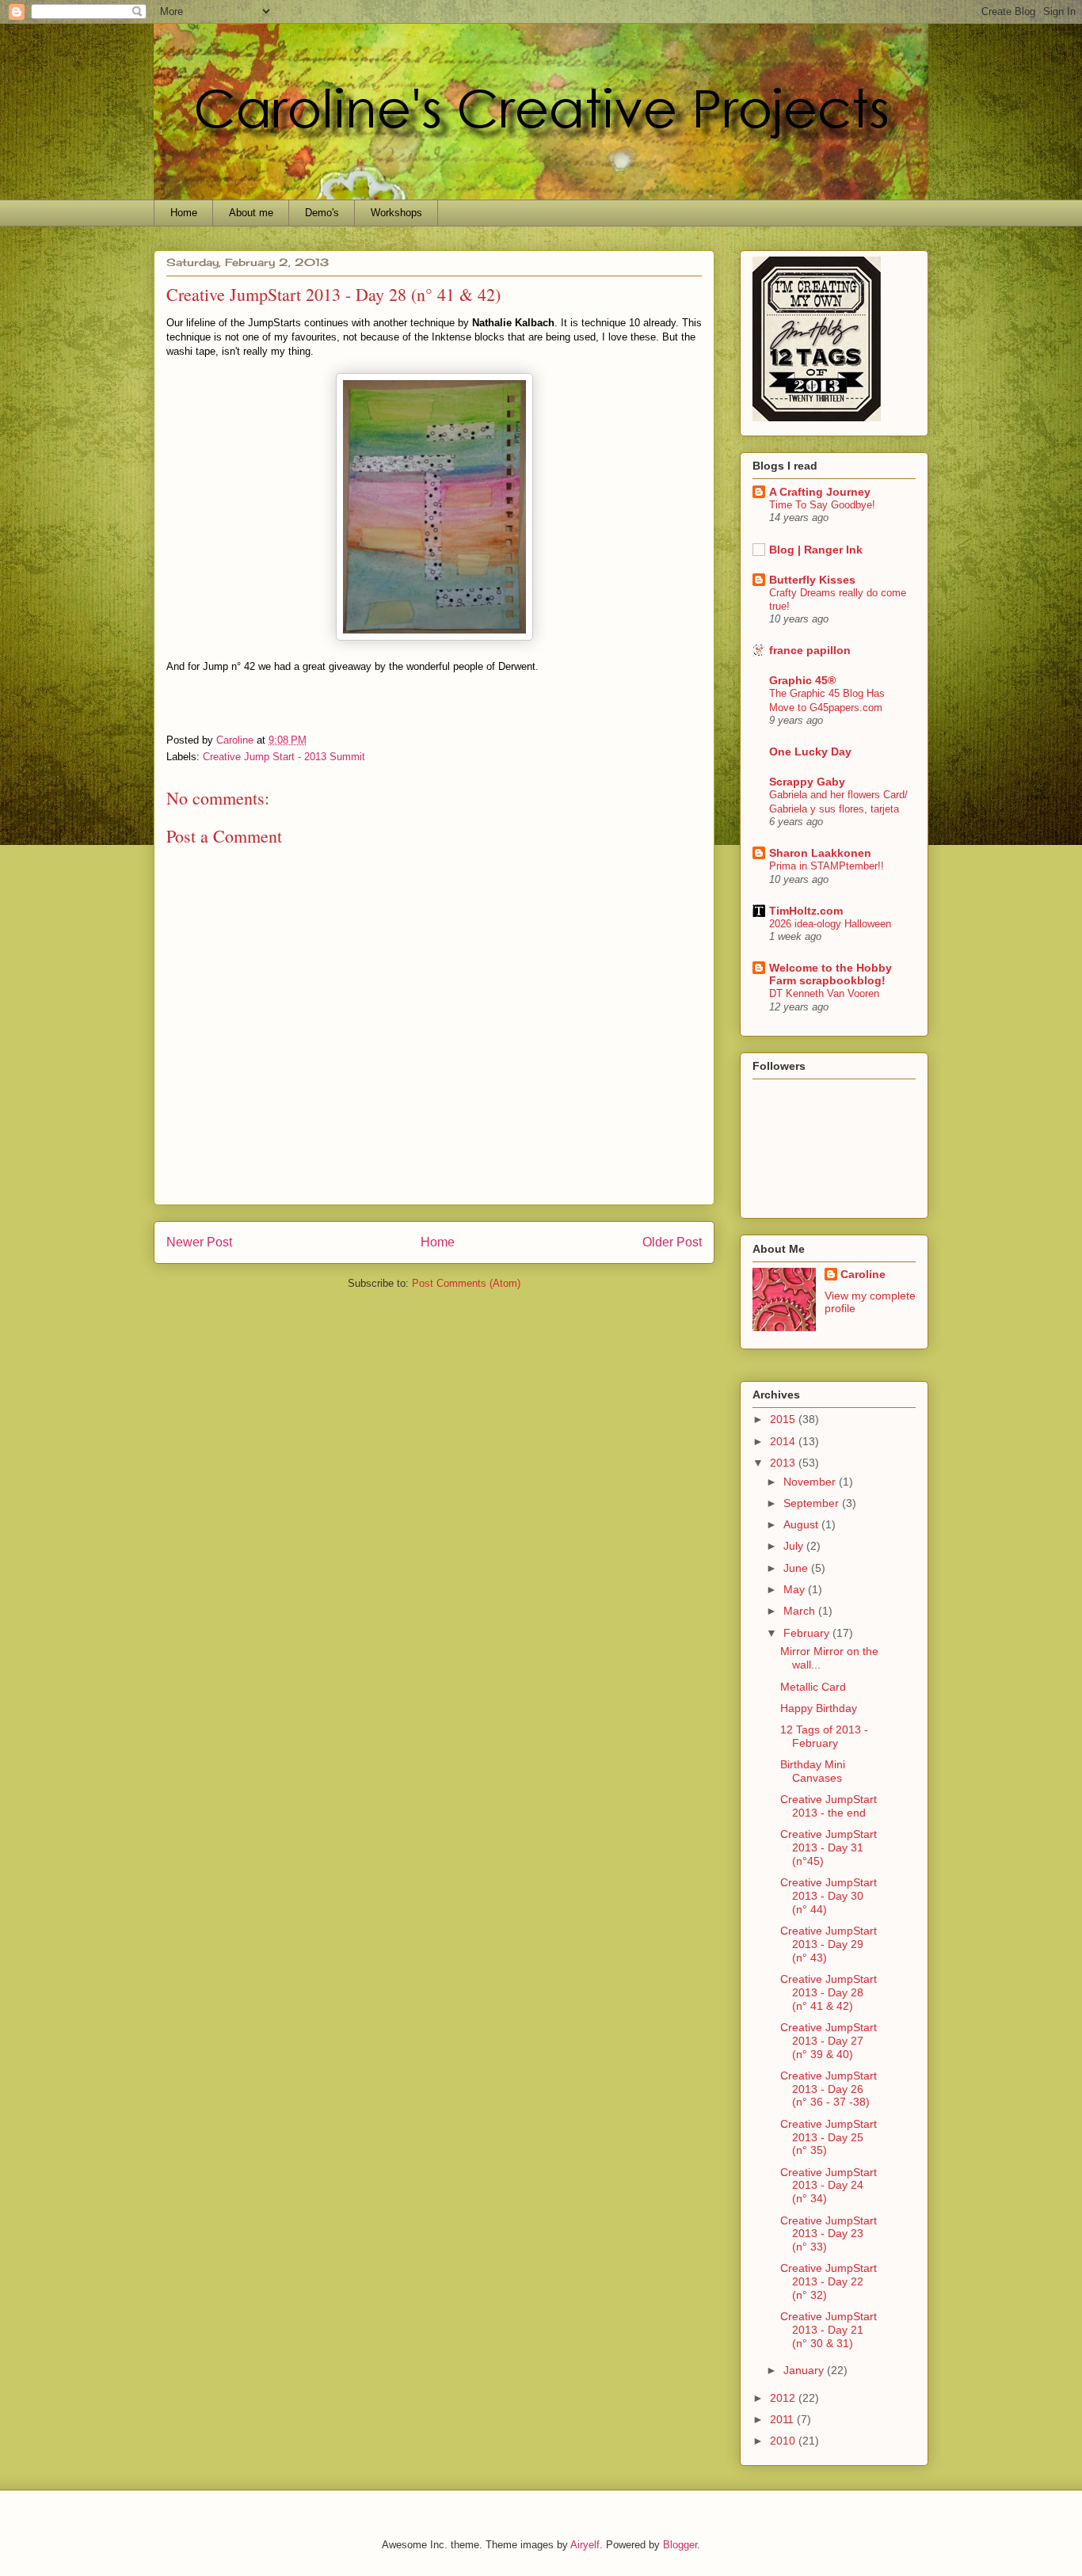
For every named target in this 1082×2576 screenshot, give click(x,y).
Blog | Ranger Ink (816, 550)
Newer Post (199, 1242)
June (797, 1568)
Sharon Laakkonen (820, 853)
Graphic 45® (802, 680)
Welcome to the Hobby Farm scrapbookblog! (831, 974)
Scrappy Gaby (807, 782)
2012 (784, 2398)
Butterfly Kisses (812, 580)
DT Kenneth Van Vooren (824, 993)
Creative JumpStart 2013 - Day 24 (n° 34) (829, 2186)
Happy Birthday (819, 1708)
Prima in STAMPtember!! (827, 866)
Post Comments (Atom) (466, 1283)
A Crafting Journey (820, 492)
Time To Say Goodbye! (822, 505)
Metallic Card (813, 1687)
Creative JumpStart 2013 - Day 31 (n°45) (829, 1847)
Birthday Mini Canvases (813, 1771)
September (813, 1503)
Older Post (672, 1242)
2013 (784, 1463)
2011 (783, 2419)
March (801, 1611)
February (808, 1633)
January (805, 2370)
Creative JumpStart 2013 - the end (829, 1806)
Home (184, 213)
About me (251, 213)
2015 (784, 1419)
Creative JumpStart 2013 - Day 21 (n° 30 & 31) (829, 2330)
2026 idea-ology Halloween (830, 924)
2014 (784, 1441)
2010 (784, 2441)
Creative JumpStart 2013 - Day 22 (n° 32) (829, 2281)
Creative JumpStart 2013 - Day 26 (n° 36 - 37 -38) (829, 2089)
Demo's (322, 213)
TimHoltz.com (806, 911)
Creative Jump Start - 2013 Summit (284, 757)
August (802, 1524)
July (795, 1546)
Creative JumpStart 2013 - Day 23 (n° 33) (829, 2234)
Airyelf (585, 2545)
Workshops (396, 213)
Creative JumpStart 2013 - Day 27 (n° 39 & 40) (829, 2041)
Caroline (863, 1274)
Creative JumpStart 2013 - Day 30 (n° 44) (829, 1896)
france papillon (810, 650)
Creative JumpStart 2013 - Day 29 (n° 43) (829, 1944)
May (796, 1589)
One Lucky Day (810, 751)
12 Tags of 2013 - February (824, 1736)
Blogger (680, 2545)
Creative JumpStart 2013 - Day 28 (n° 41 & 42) (829, 1992)
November (811, 1482)
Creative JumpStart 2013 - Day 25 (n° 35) (829, 2137)
